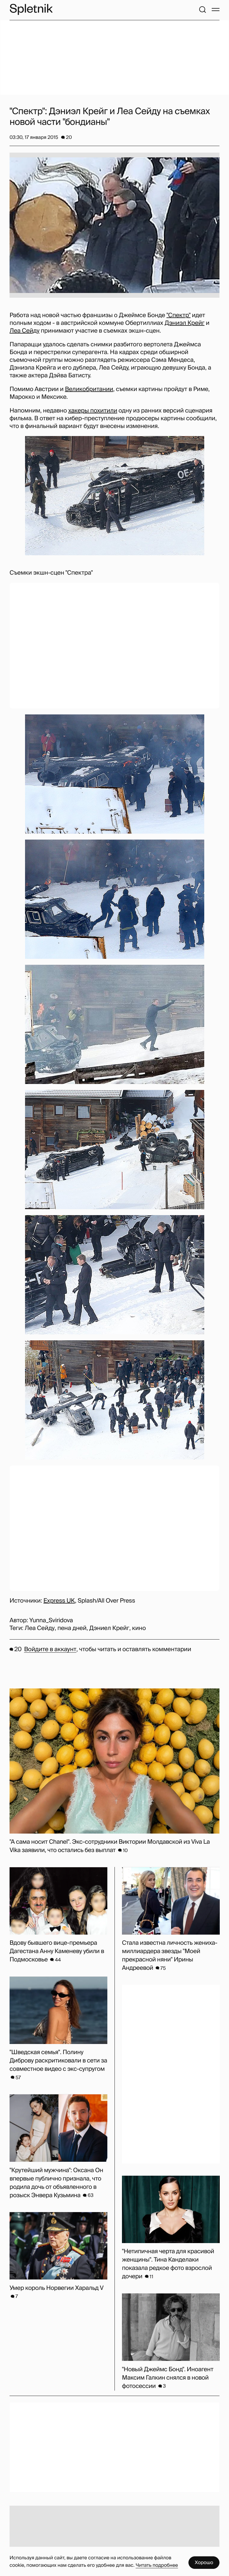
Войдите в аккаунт (50, 1649)
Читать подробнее (157, 2565)
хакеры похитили (93, 411)
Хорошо (204, 2562)
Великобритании (89, 389)
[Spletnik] (31, 9)
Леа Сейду (24, 331)
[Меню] (216, 10)
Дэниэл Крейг (185, 323)
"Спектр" (178, 315)
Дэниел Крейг (109, 1628)
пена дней (72, 1628)
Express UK (59, 1601)
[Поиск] (202, 10)
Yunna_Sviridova (51, 1620)
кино (139, 1628)
